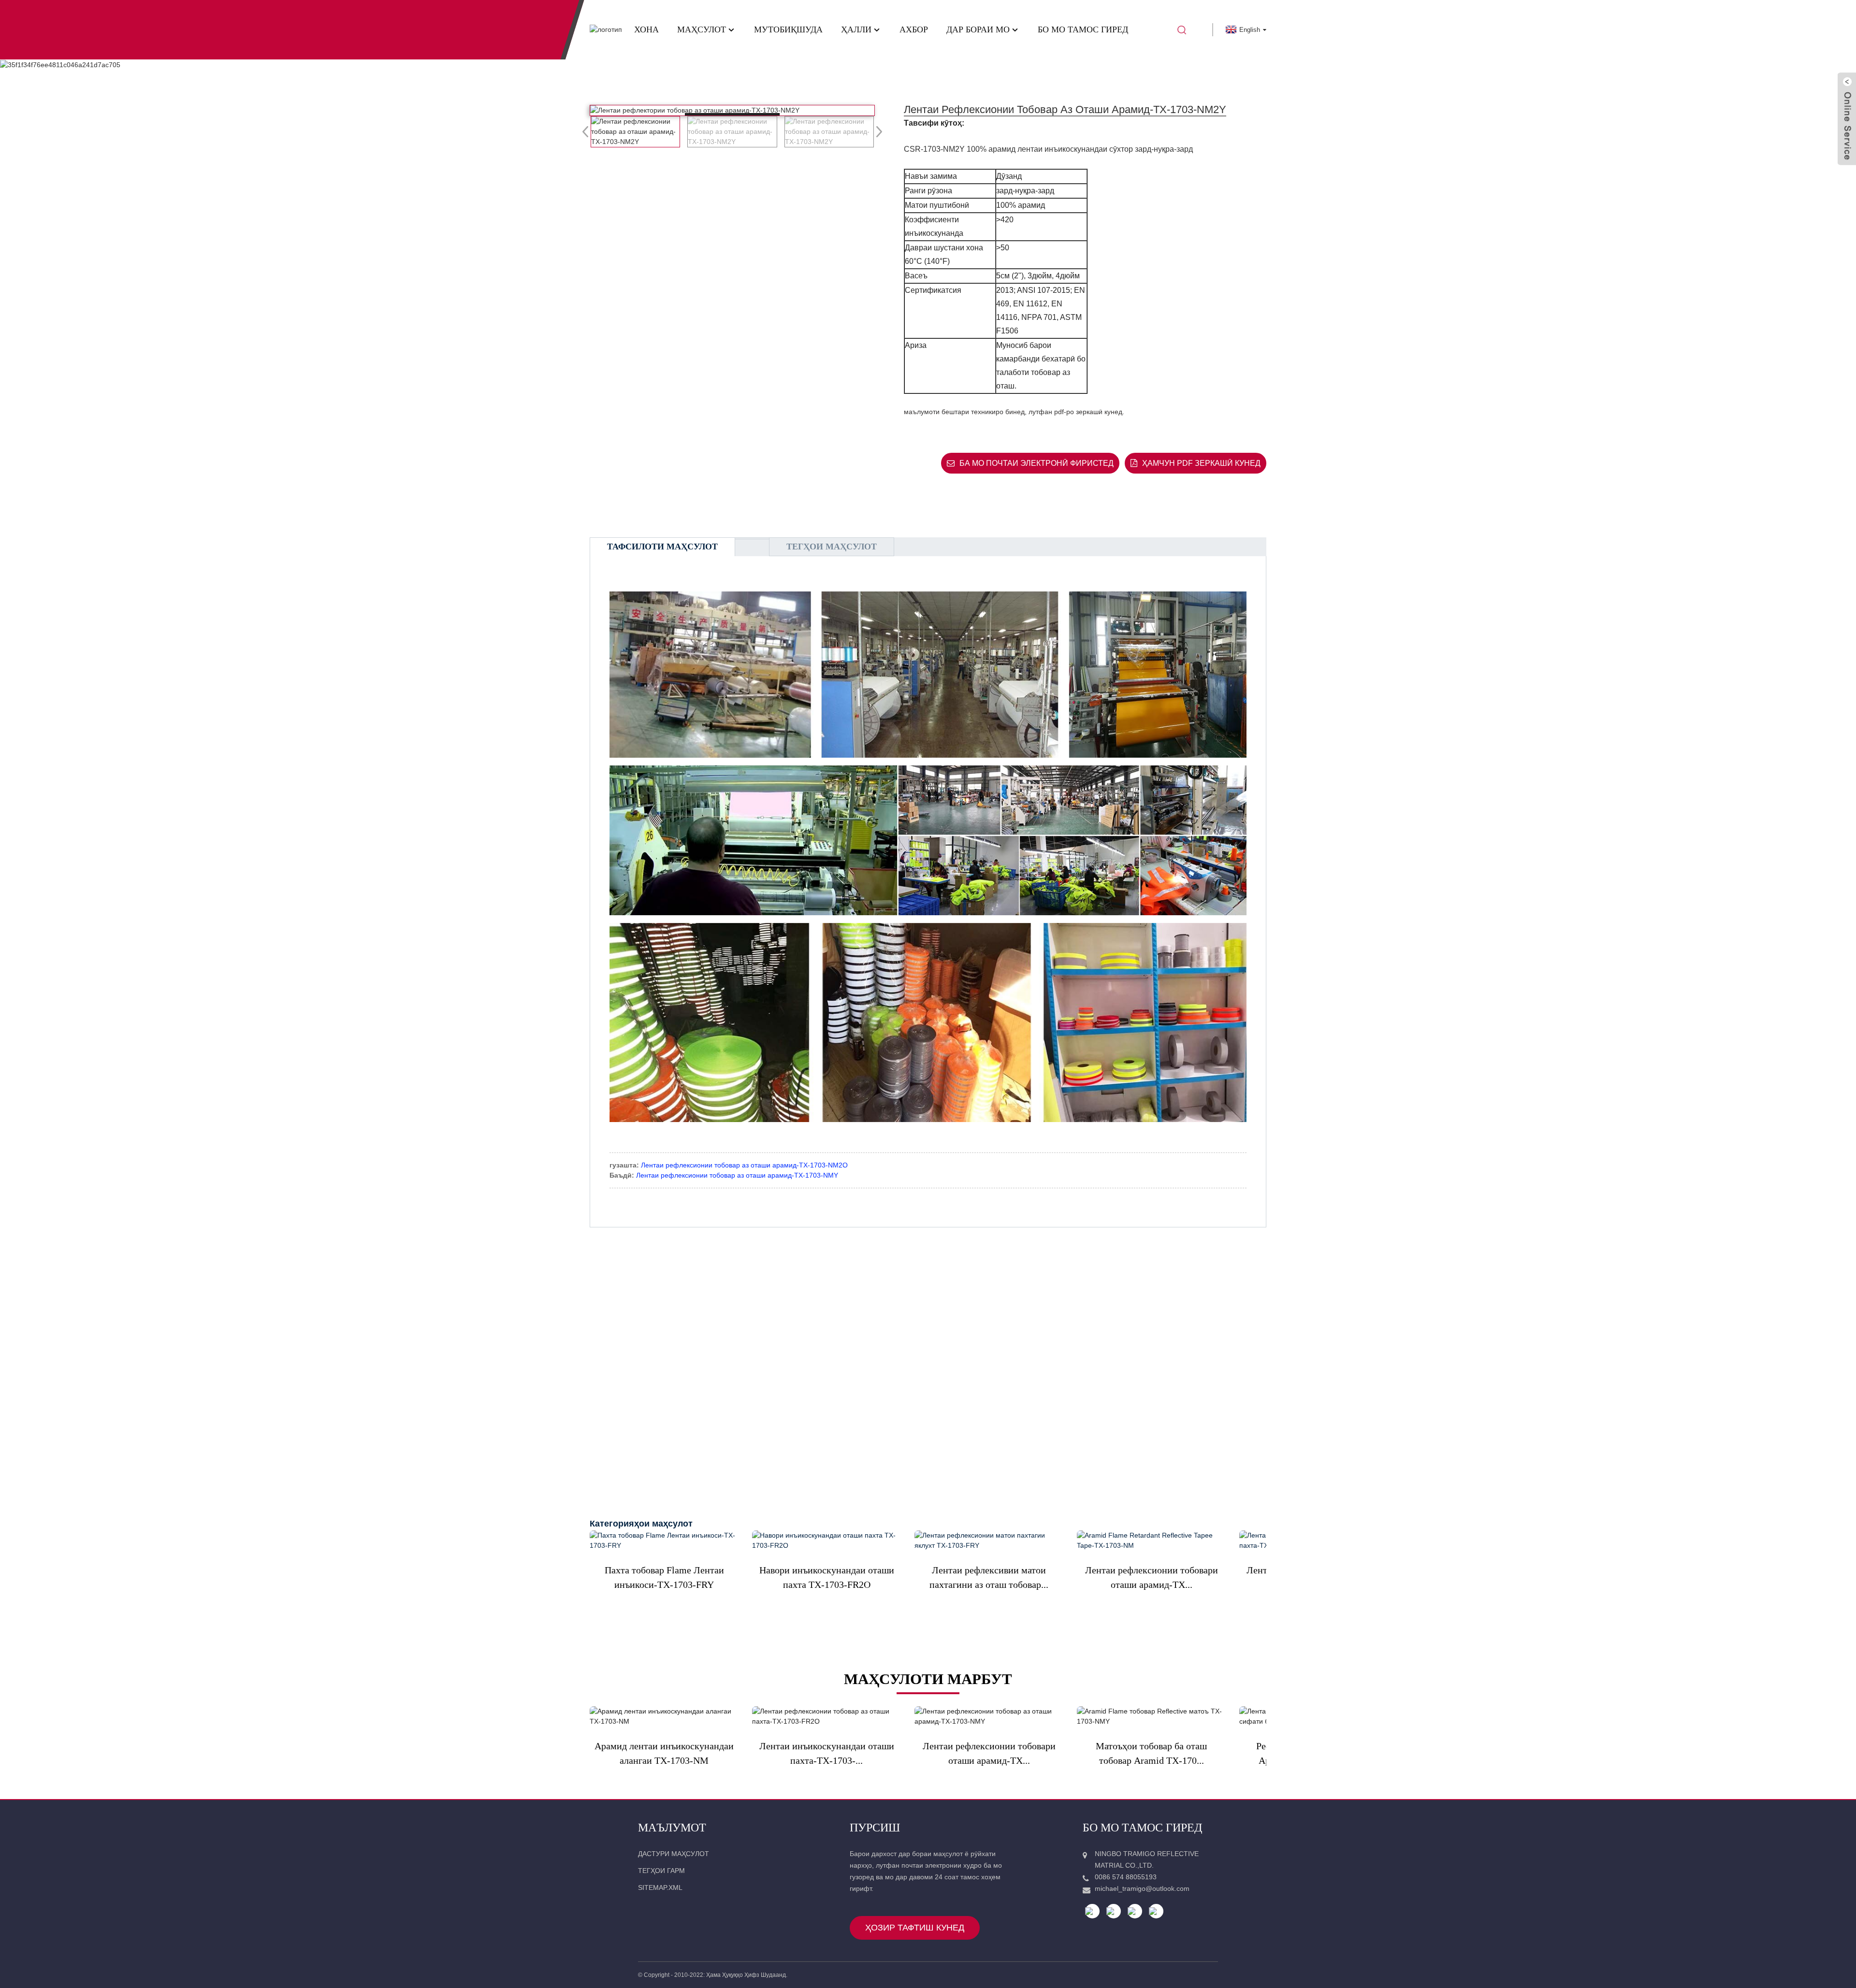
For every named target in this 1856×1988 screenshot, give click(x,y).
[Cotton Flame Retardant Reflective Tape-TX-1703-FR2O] (826, 1716)
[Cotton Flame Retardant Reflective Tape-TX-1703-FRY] (664, 1541)
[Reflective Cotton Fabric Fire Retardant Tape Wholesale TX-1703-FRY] (989, 1541)
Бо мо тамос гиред (1083, 29)
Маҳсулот (702, 29)
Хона (646, 29)
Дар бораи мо (978, 29)
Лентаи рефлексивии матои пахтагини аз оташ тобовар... (989, 1577)
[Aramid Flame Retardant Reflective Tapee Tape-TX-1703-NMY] (989, 1716)
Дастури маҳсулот (674, 1854)
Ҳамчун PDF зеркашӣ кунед (1201, 463)
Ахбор (914, 29)
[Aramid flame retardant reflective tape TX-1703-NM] (664, 1716)
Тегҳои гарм (661, 1871)
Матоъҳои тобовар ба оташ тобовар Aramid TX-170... (1151, 1753)
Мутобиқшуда (788, 29)
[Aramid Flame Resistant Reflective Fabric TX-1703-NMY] (1151, 1716)
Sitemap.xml (660, 1887)
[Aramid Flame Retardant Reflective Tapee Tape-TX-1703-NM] (1151, 1541)
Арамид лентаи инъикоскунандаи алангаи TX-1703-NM (664, 1753)
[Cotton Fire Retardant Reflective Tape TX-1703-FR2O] (826, 1541)
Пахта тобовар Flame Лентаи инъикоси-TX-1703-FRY (664, 1577)
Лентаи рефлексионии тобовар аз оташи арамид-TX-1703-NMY (737, 1175)
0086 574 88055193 (1126, 1877)
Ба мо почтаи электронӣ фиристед (1037, 463)
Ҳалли (856, 29)
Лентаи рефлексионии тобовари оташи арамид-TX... (1152, 1577)
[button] (876, 131)
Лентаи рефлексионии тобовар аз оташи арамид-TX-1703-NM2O (744, 1165)
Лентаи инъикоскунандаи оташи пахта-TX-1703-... (827, 1753)
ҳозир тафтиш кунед (915, 1928)
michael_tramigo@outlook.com (1142, 1888)
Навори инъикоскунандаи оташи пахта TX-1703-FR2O (827, 1577)
